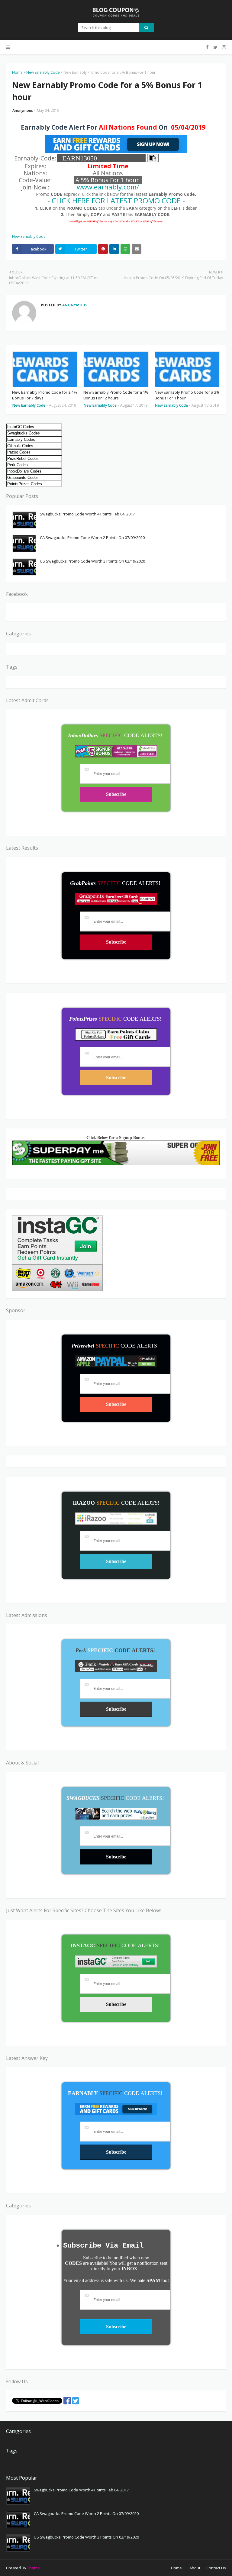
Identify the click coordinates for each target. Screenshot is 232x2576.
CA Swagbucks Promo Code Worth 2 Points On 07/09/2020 (92, 537)
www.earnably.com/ (108, 187)
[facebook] (207, 47)
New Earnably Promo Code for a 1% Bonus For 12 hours (116, 395)
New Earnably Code (43, 72)
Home (17, 72)
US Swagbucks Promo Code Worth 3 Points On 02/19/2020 (92, 561)
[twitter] (215, 47)
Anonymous (23, 110)
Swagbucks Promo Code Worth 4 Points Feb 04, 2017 (87, 514)
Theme (34, 2568)
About (195, 2568)
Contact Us (216, 2568)
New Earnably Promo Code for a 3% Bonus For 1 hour (187, 395)
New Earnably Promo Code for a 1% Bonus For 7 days (45, 395)
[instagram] (223, 47)
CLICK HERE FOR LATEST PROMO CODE (116, 200)
